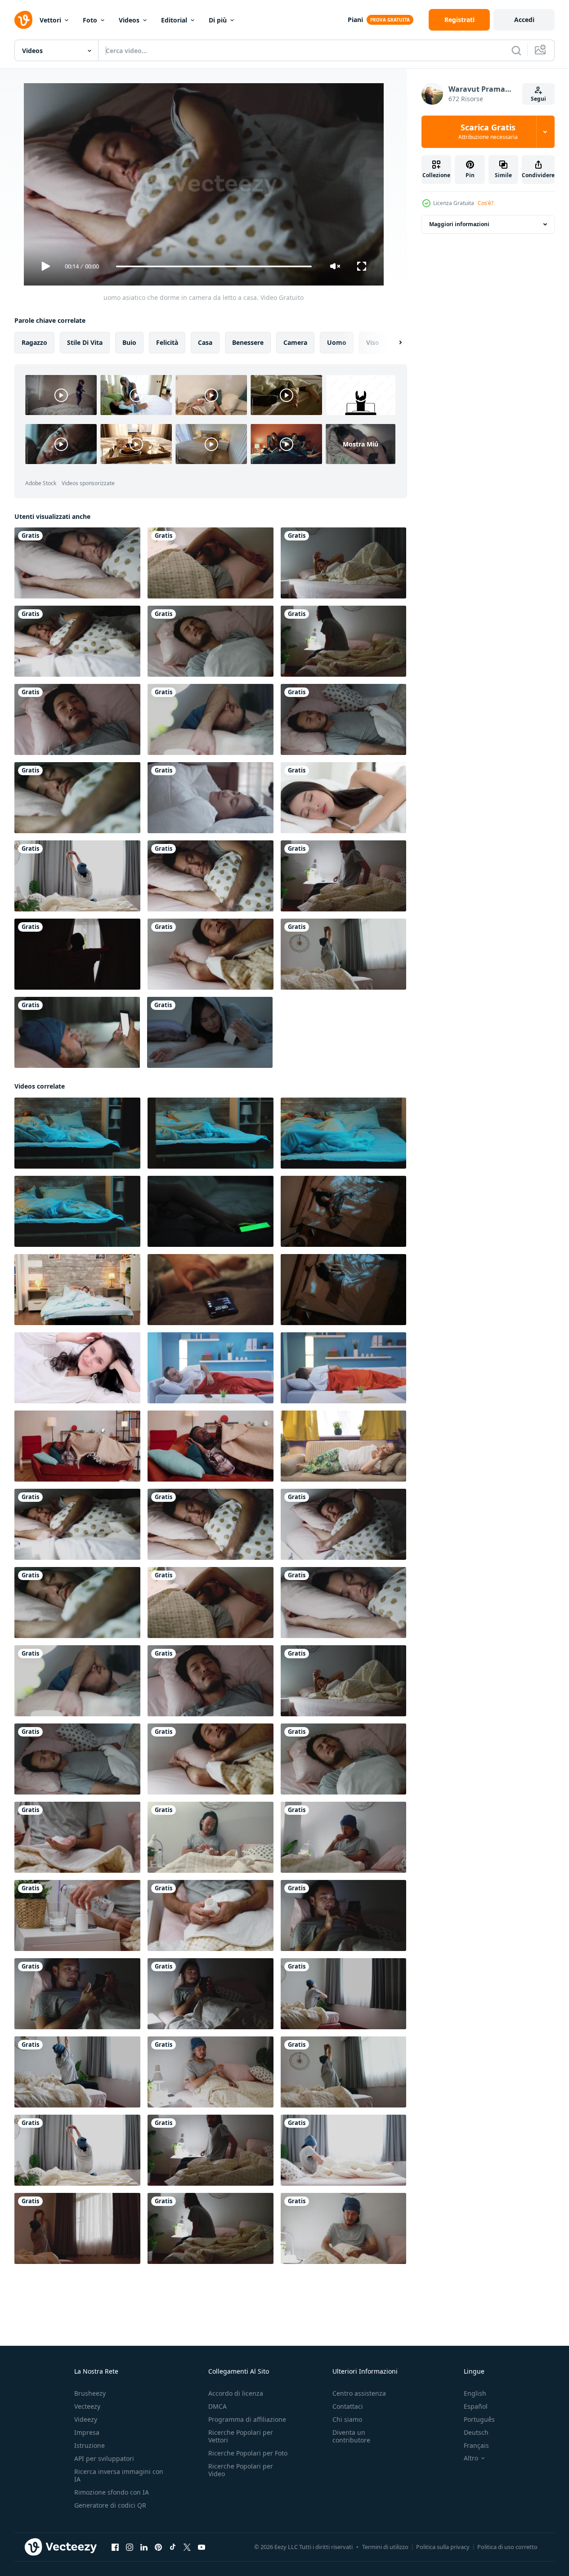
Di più (218, 20)
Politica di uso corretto (507, 2547)
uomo (337, 342)
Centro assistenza (359, 2393)
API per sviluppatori (104, 2458)
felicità (167, 342)
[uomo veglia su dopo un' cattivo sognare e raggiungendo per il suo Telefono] (77, 1133)
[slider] (214, 266)
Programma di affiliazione (247, 2419)
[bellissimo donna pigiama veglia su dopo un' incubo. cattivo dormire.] (77, 1290)
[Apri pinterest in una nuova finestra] (158, 2547)
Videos (129, 20)
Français (476, 2445)
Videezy (86, 2419)
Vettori (50, 20)
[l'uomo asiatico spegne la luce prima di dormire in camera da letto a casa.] (343, 876)
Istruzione (90, 2445)
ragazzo (34, 342)
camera (295, 342)
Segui (538, 99)
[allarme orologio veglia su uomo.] (343, 1368)
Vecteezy (87, 2406)
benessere (248, 342)
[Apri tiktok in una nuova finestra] (173, 2547)
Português (479, 2419)
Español (476, 2406)
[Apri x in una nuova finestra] (187, 2547)
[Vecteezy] (23, 20)
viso (373, 342)
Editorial (174, 20)
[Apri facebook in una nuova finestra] (115, 2547)
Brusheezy (90, 2393)
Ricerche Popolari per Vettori (241, 2436)
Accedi (524, 20)
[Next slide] (393, 343)
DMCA (217, 2406)
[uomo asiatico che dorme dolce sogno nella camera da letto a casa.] (211, 719)
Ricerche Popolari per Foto (248, 2453)
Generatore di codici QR (110, 2505)
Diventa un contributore (351, 2436)
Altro (471, 2458)
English (475, 2393)
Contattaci (348, 2406)
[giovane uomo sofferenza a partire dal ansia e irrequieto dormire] (77, 1211)
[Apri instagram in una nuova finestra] (130, 2547)
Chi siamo (347, 2419)
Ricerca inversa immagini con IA (119, 2475)
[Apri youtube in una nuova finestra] (202, 2547)
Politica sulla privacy (443, 2547)
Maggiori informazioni (459, 224)
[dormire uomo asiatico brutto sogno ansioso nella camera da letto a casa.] (343, 563)
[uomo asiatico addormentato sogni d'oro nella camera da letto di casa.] (77, 719)
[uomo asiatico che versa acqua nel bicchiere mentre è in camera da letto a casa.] (77, 1915)
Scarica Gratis (488, 132)
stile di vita (85, 342)
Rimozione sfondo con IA (112, 2492)
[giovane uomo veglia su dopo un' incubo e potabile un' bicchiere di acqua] (343, 1133)
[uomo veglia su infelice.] (211, 1368)
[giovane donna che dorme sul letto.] (343, 798)
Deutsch (476, 2432)
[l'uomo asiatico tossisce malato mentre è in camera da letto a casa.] (211, 2072)
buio (129, 342)
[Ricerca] (516, 50)
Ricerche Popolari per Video (241, 2470)
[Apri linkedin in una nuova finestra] (144, 2547)
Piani (355, 20)
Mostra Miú (361, 444)
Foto (90, 20)
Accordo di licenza (236, 2393)
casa (205, 342)
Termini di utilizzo (385, 2547)
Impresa (87, 2432)
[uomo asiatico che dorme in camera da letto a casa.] (77, 563)
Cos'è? (486, 203)
